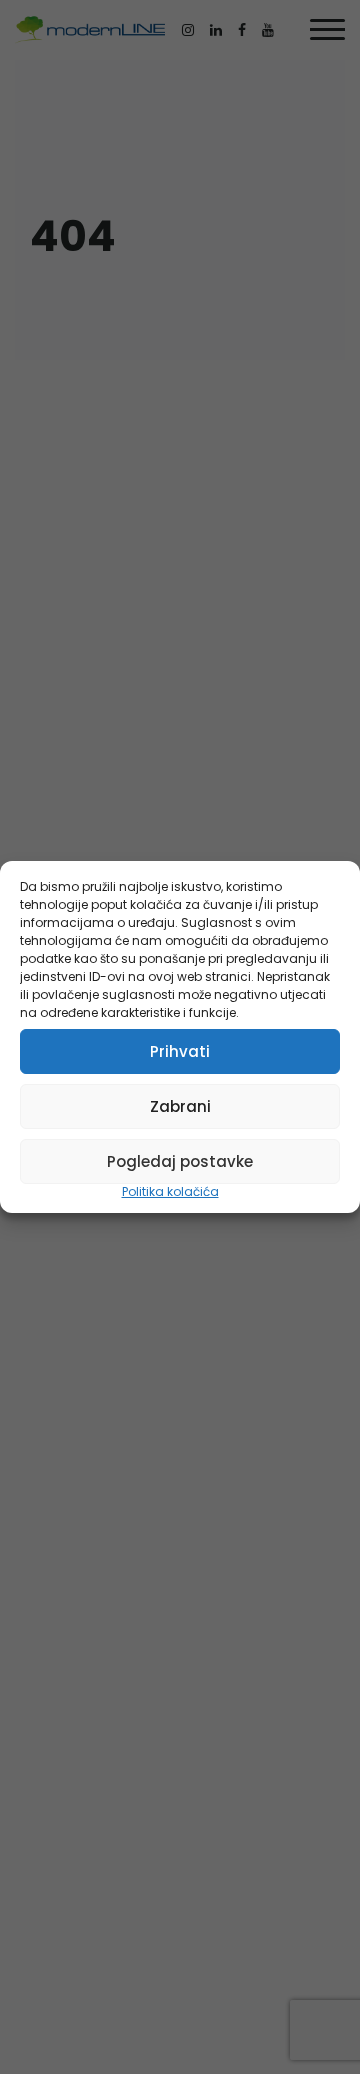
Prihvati (180, 1051)
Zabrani (180, 1106)
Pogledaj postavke (180, 1161)
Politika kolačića (170, 1191)
